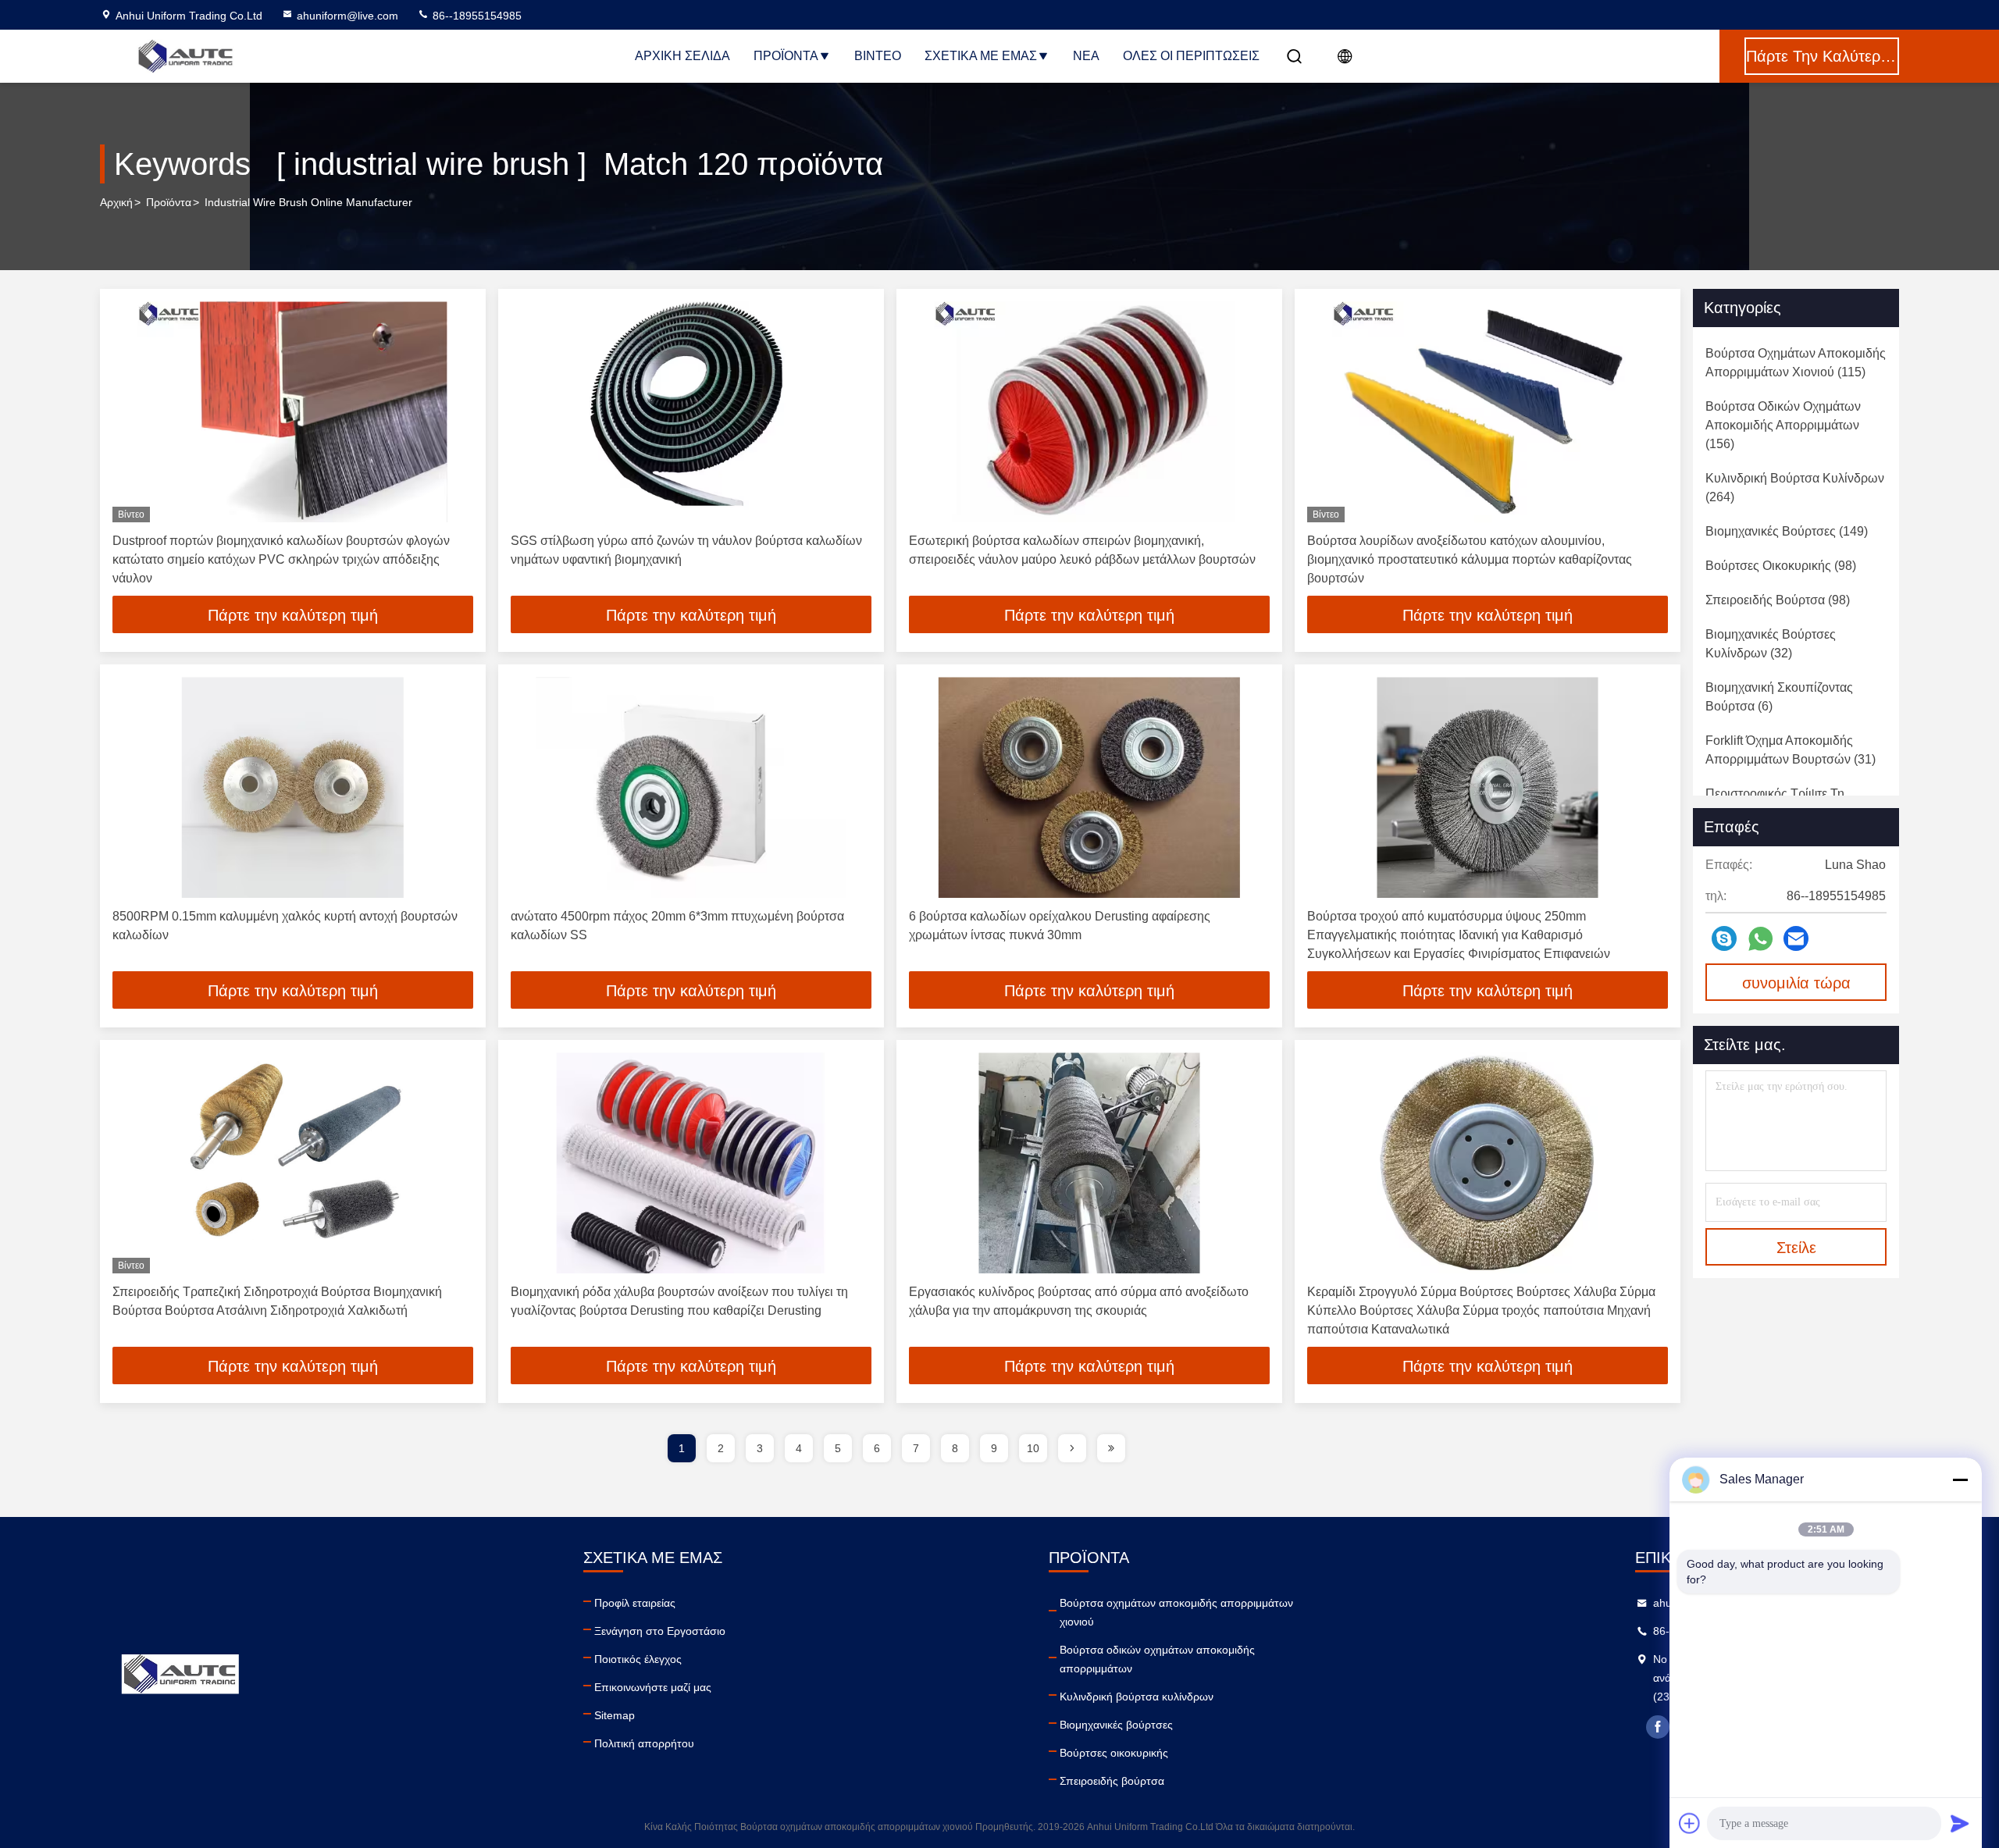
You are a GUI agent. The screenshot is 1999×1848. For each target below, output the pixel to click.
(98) (1781, 566)
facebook (1658, 1727)
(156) (1783, 425)
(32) (1771, 644)
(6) (1779, 697)
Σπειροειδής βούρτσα (1112, 1781)
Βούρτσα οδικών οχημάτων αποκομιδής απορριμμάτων (1157, 1659)
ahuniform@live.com (347, 16)
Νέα (1086, 56)
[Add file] (1690, 1823)
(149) (1787, 531)
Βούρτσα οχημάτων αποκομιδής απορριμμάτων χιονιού (1176, 1612)
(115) (1796, 363)
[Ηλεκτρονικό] (1796, 938)
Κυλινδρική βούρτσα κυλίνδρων (1137, 1697)
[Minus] (1960, 1479)
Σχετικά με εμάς (981, 56)
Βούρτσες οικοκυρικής (1114, 1753)
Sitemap (615, 1715)
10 (1033, 1448)
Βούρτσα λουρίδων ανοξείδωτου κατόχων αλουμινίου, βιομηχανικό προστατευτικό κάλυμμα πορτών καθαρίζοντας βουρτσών (1470, 559)
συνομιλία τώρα (1796, 983)
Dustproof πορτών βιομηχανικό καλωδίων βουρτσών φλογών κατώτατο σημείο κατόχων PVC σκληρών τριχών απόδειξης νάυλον (281, 559)
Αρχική (116, 202)
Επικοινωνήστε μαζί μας (653, 1687)
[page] (1072, 1448)
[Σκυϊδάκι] (1724, 938)
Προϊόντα (786, 56)
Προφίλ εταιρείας (635, 1603)
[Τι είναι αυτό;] (1760, 939)
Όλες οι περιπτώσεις (1191, 56)
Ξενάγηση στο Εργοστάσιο (660, 1631)
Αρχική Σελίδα (682, 56)
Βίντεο (878, 56)
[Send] (1960, 1823)
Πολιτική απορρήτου (644, 1743)
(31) (1791, 750)
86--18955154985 (476, 16)
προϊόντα (169, 202)
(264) (1795, 488)
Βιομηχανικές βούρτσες (1116, 1725)
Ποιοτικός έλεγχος (638, 1659)
